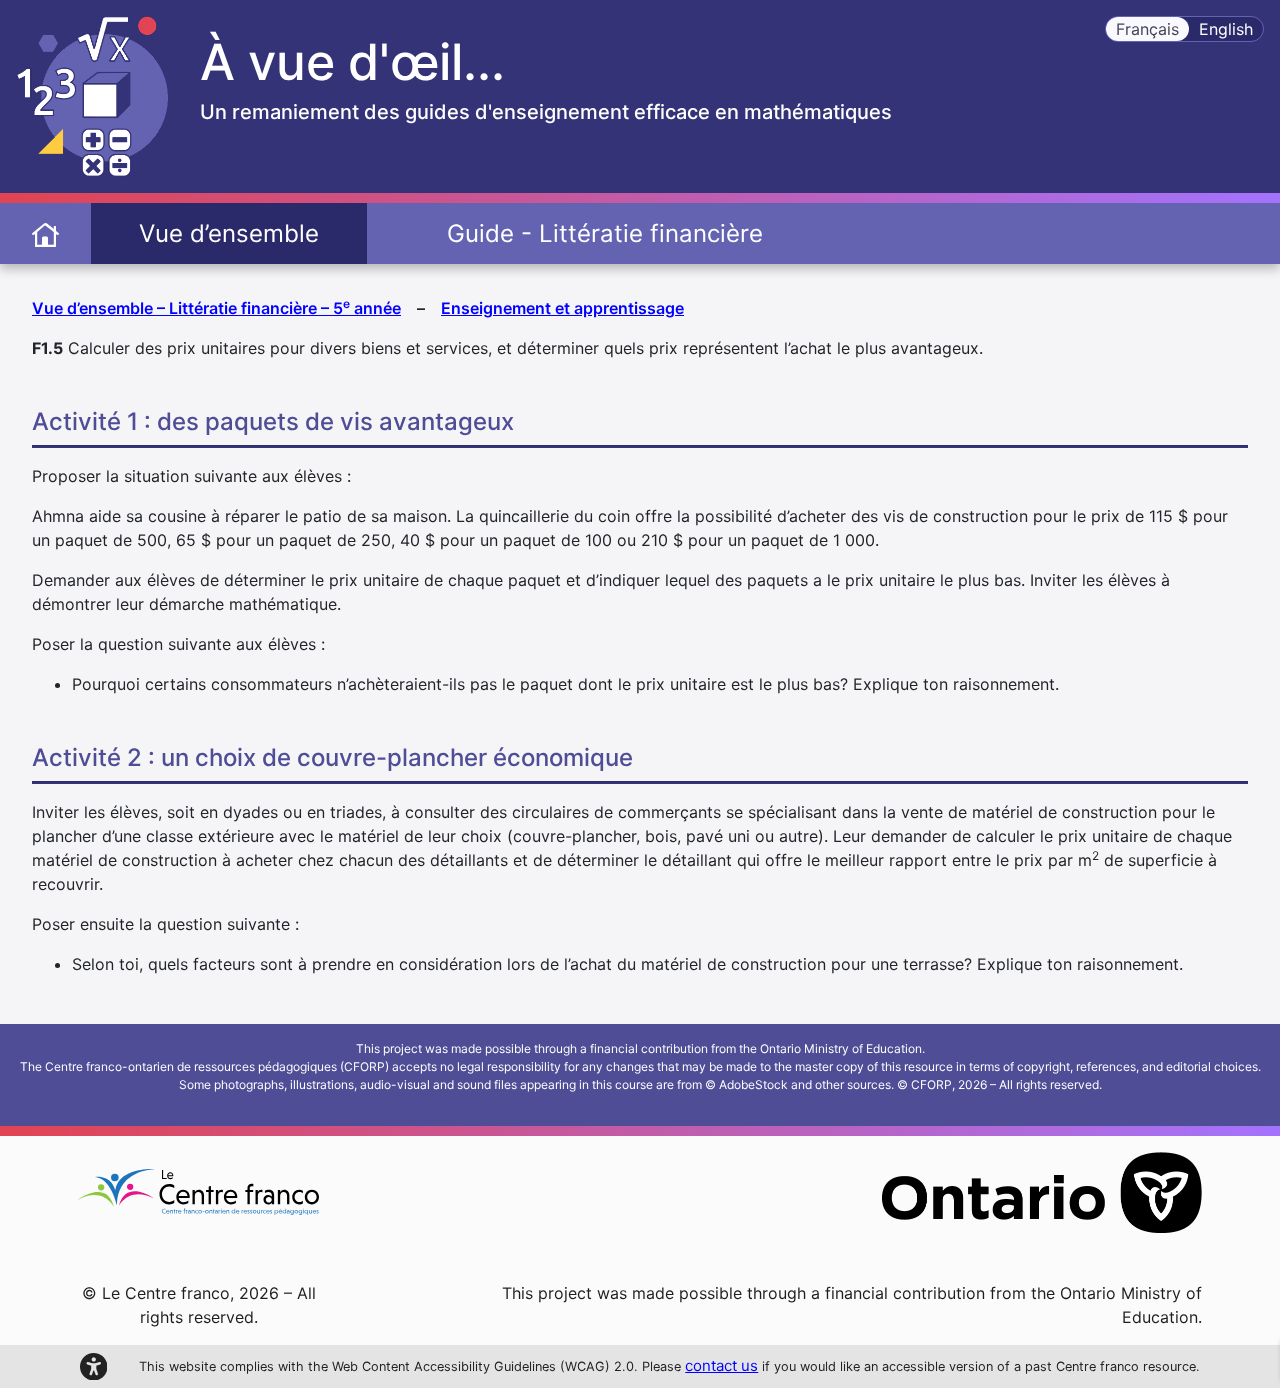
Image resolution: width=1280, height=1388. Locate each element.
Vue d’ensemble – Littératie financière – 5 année (216, 307)
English (1226, 29)
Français (1147, 29)
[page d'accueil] (45, 233)
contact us (721, 1365)
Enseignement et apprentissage (562, 308)
